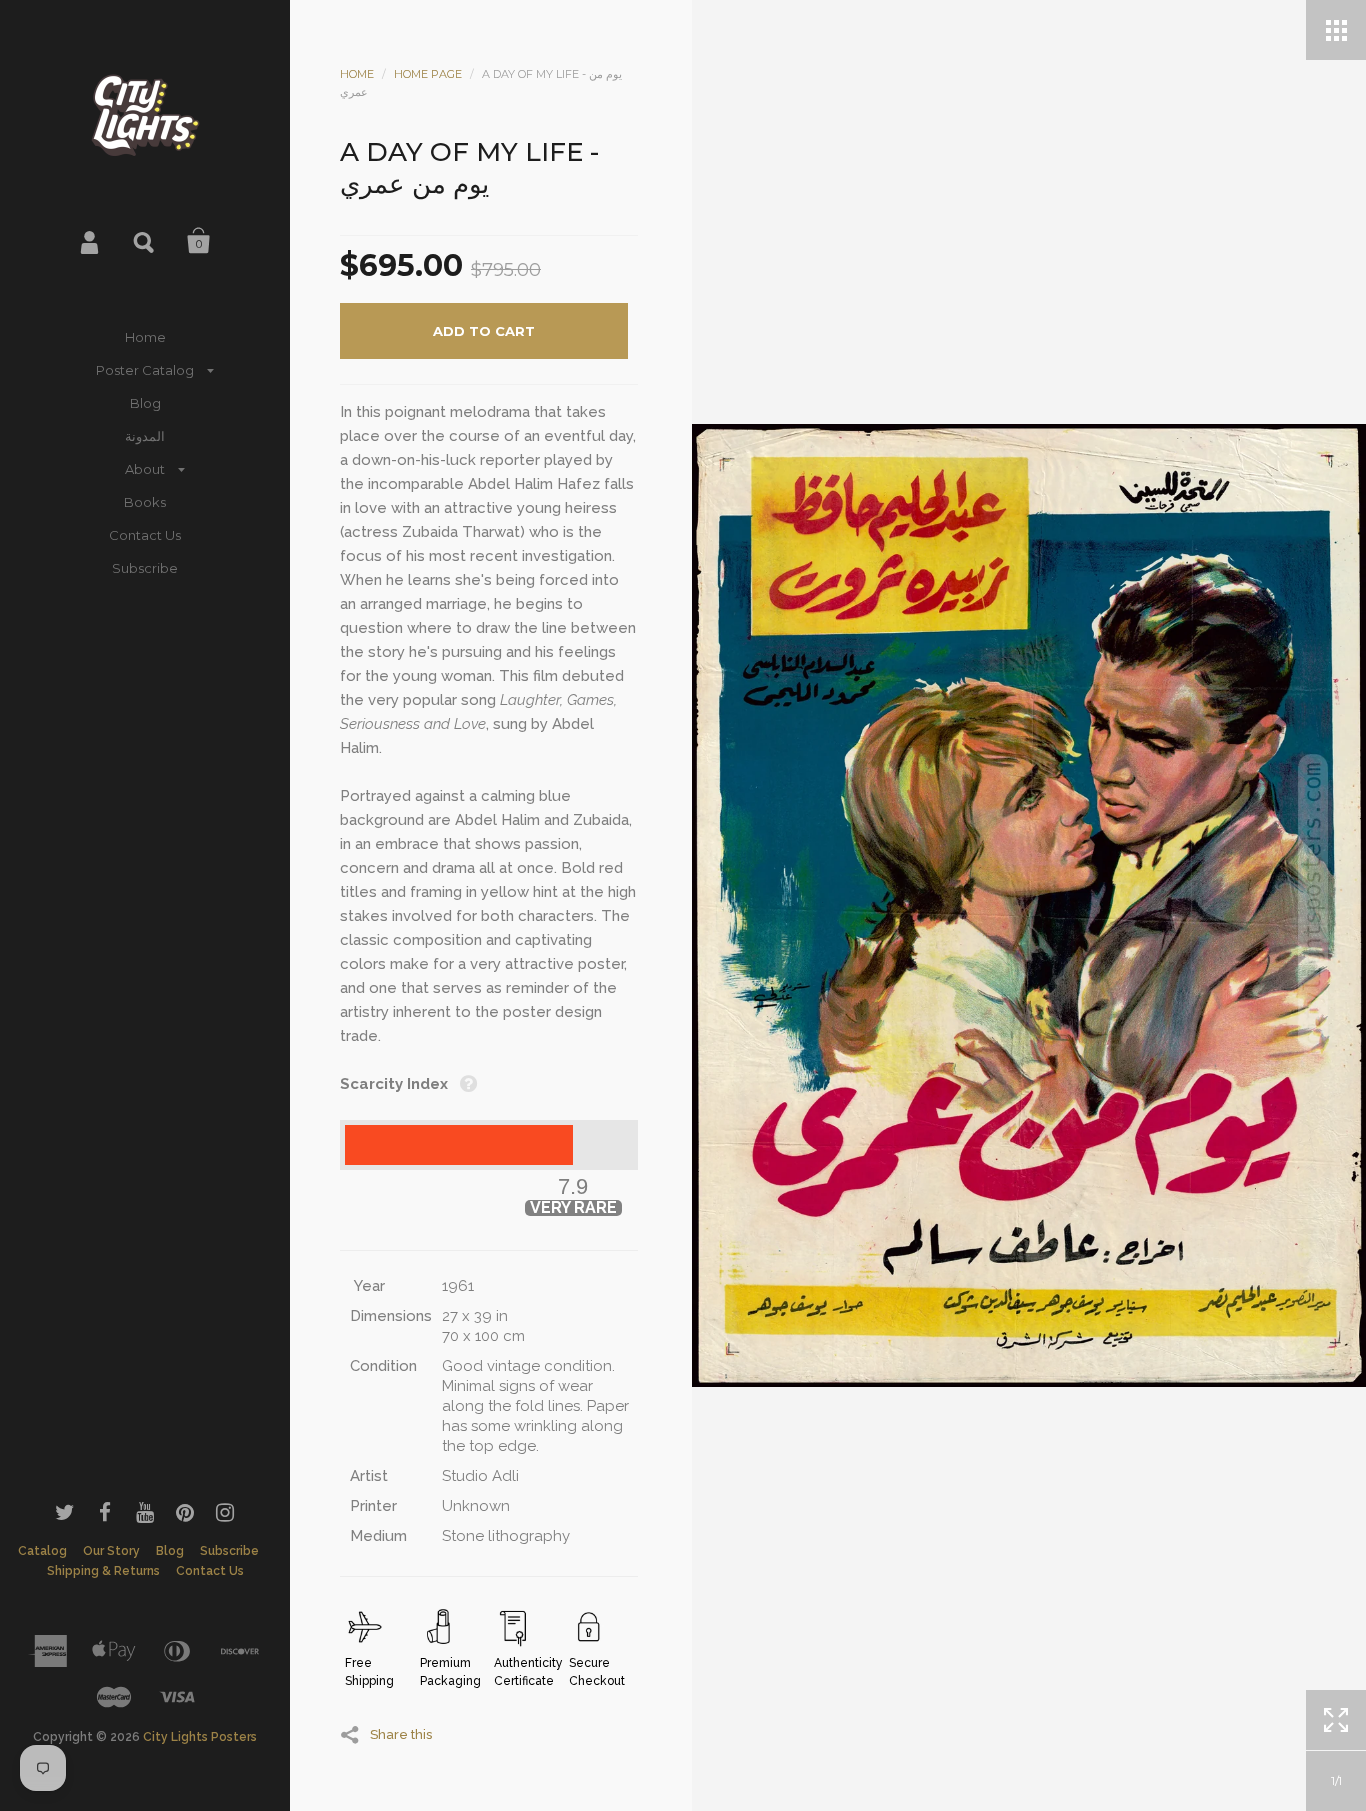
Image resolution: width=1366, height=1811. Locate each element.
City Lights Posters (200, 1737)
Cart (199, 241)
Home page (428, 74)
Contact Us (145, 535)
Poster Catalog (145, 370)
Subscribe (145, 568)
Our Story (111, 1551)
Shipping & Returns (103, 1571)
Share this (401, 1734)
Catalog (42, 1551)
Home (145, 337)
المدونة (145, 436)
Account (91, 241)
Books (145, 502)
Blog (145, 403)
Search (145, 241)
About (145, 469)
